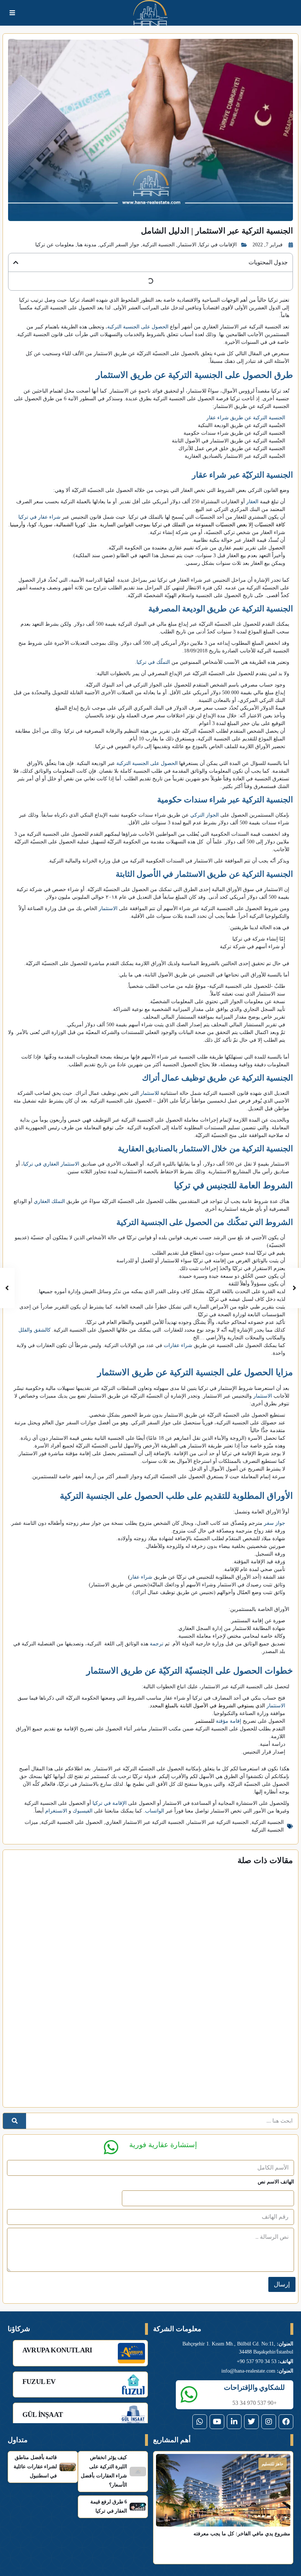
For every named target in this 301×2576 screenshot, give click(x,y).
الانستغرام (56, 1811)
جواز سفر (275, 1523)
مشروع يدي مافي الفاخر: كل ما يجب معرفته (242, 2534)
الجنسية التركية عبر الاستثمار (218, 1822)
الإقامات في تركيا (218, 245)
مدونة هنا (87, 245)
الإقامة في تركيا (110, 1803)
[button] (16, 262)
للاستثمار (150, 1093)
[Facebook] (286, 2422)
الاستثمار (187, 245)
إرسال (282, 2284)
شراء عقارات (178, 1345)
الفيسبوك (83, 1811)
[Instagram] (269, 2422)
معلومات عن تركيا (55, 245)
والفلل (25, 1330)
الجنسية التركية (159, 245)
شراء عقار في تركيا (39, 517)
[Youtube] (217, 2422)
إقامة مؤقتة (229, 1721)
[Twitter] (251, 2422)
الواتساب (155, 1811)
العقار (252, 502)
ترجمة (157, 1644)
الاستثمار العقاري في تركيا (51, 1164)
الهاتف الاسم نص (276, 2182)
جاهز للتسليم (273, 2464)
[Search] (14, 2121)
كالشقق (42, 1330)
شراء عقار (141, 1577)
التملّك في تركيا (153, 662)
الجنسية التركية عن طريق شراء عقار (246, 418)
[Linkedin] (234, 2422)
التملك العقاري (49, 1201)
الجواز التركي (204, 815)
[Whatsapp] (200, 2422)
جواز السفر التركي (119, 245)
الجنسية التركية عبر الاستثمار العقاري (145, 1822)
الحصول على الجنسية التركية (138, 327)
